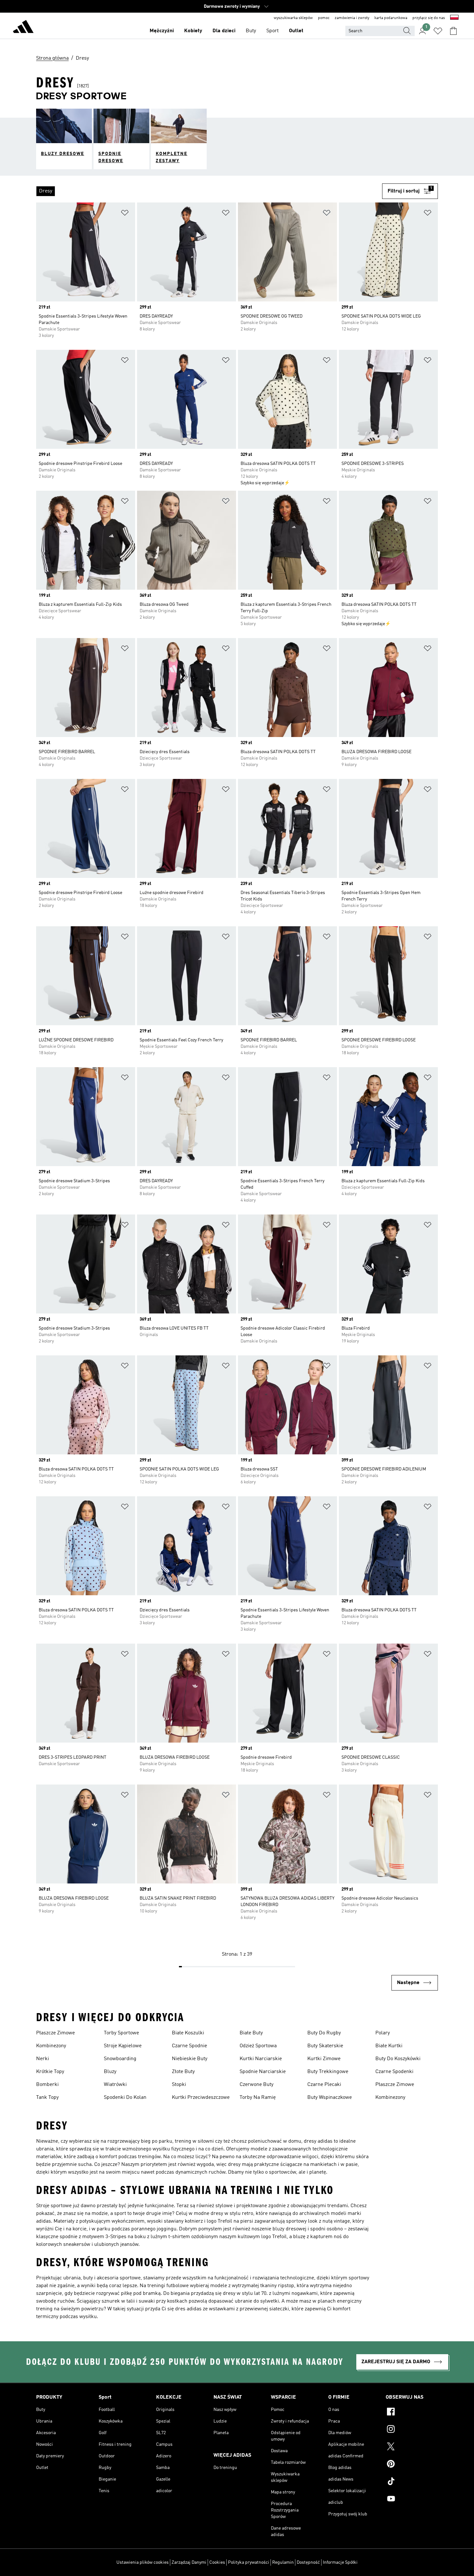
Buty (251, 31)
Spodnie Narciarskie (263, 2072)
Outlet (296, 31)
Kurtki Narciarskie (261, 2059)
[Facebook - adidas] (412, 2413)
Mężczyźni (162, 31)
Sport (272, 31)
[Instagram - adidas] (412, 2430)
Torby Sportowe (121, 2033)
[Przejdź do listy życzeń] (438, 31)
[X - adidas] (412, 2447)
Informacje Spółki (340, 2562)
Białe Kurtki (389, 2046)
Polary (383, 2033)
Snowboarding (120, 2059)
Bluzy (110, 2072)
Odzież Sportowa (258, 2046)
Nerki (43, 2059)
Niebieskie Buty (190, 2059)
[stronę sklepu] (23, 28)
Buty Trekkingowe (328, 2072)
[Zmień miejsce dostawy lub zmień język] (454, 18)
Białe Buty (251, 2033)
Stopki (179, 2085)
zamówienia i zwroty (352, 18)
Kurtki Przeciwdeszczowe (201, 2098)
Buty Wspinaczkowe (330, 2098)
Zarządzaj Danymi (189, 2562)
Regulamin (283, 2562)
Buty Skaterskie (325, 2046)
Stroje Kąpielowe (123, 2046)
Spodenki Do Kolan (125, 2098)
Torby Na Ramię (258, 2098)
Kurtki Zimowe (324, 2059)
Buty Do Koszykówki (398, 2059)
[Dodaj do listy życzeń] (125, 214)
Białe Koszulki (188, 2033)
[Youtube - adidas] (412, 2500)
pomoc (324, 18)
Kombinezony (51, 2046)
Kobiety (193, 31)
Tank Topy (47, 2098)
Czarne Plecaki (324, 2085)
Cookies (217, 2562)
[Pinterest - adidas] (412, 2465)
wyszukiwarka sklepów (293, 18)
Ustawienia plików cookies (143, 2562)
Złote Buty (183, 2072)
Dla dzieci (224, 31)
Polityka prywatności (249, 2562)
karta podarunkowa (391, 18)
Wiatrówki (115, 2085)
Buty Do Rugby (324, 2033)
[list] (209, 191)
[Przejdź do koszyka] (453, 31)
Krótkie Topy (50, 2072)
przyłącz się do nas (429, 18)
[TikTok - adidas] (412, 2482)
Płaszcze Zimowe (55, 2033)
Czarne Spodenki (394, 2072)
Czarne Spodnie (189, 2046)
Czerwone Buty (257, 2085)
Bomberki (47, 2085)
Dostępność (308, 2562)
